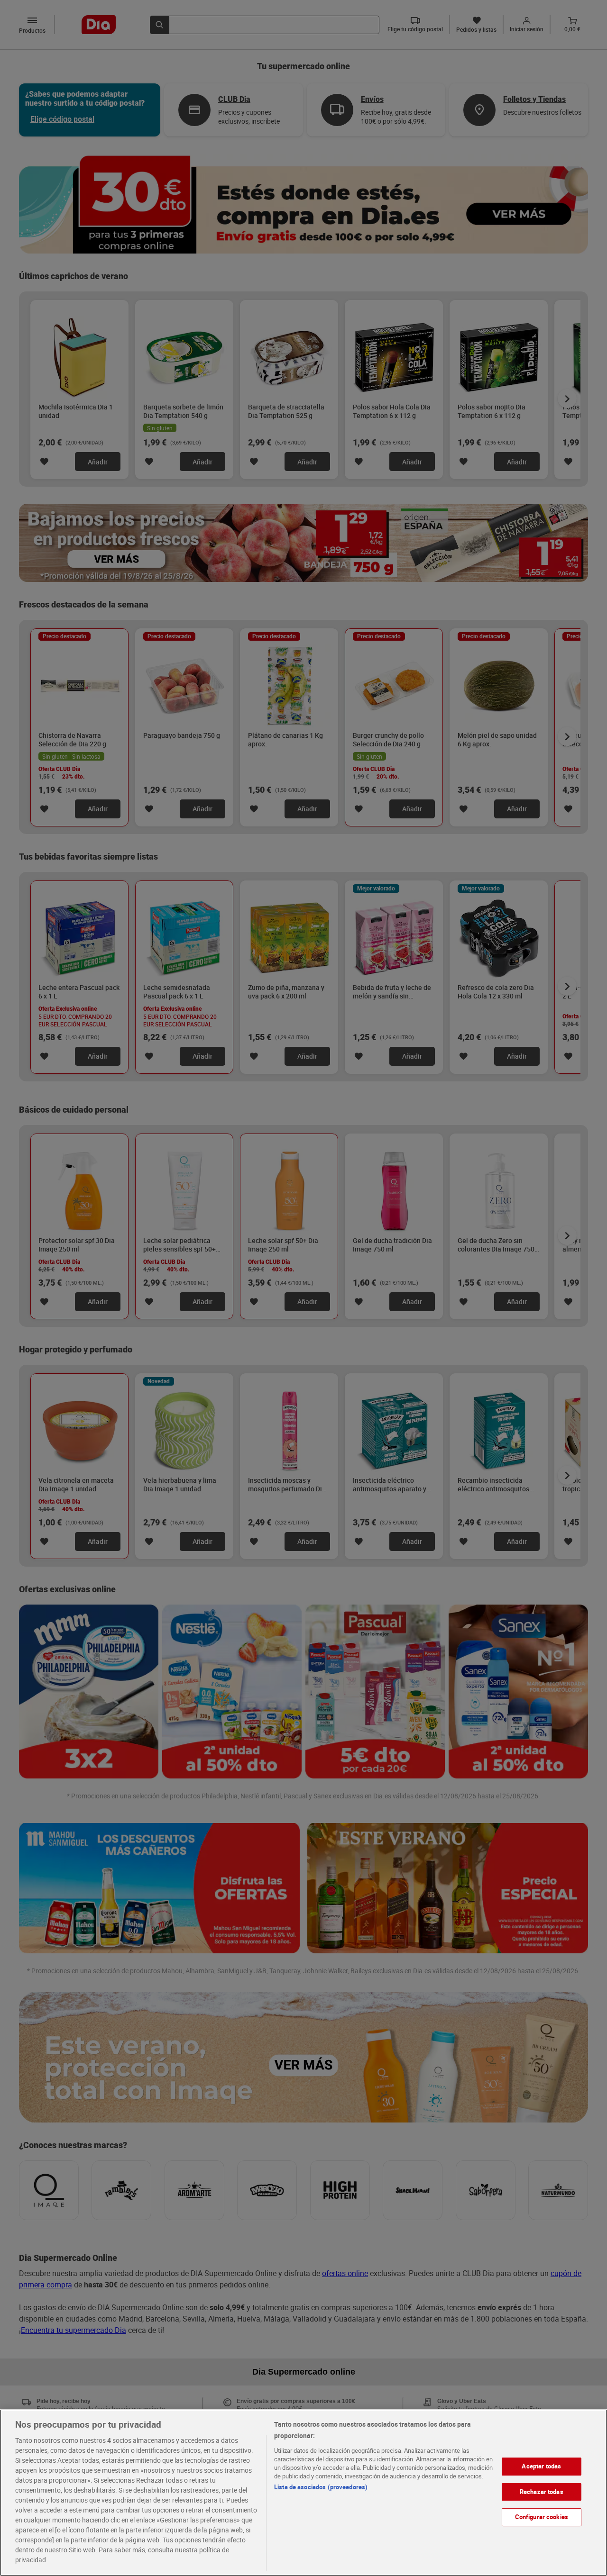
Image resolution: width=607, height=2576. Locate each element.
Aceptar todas (541, 2466)
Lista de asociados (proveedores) (321, 2487)
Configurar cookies (542, 2517)
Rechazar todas (542, 2492)
